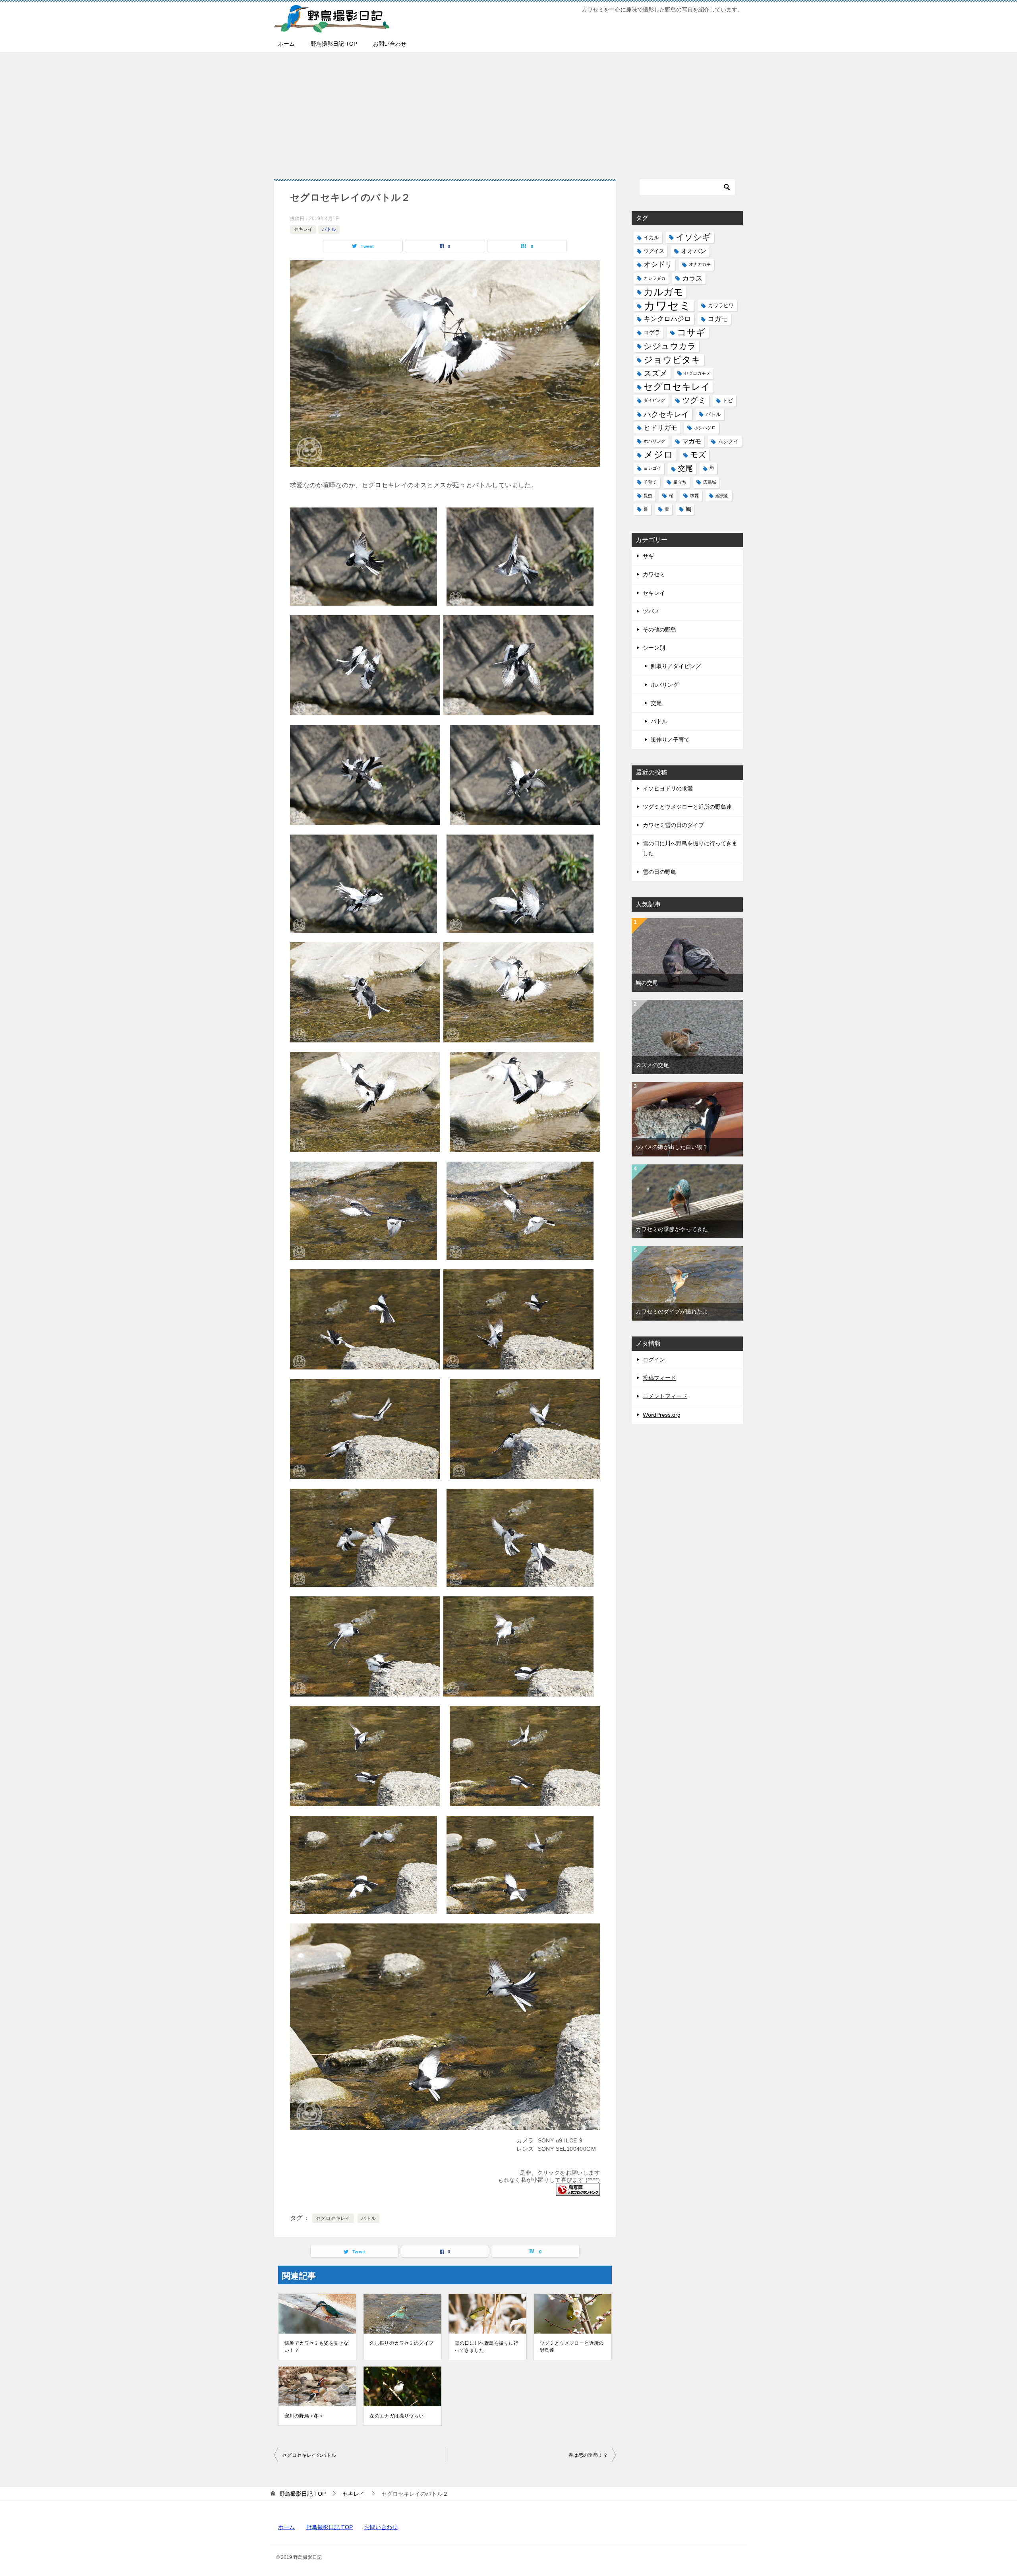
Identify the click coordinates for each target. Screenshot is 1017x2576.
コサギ (691, 332)
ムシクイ (728, 441)
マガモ (692, 441)
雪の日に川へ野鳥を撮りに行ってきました (486, 2347)
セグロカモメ (697, 373)
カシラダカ (654, 278)
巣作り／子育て (670, 740)
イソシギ (693, 237)
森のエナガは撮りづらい (396, 2416)
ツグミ (694, 400)
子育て (650, 482)
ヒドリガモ (660, 428)
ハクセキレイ (666, 414)
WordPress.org (662, 1415)
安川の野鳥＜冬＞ (304, 2416)
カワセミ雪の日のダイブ (673, 825)
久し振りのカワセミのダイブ (401, 2343)
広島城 (710, 482)
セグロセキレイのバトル (309, 2455)
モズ (698, 455)
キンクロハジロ (667, 319)
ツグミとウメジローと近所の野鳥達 (572, 2347)
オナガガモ (700, 264)
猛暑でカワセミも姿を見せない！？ (316, 2347)
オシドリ (658, 264)
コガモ (718, 319)
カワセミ (667, 305)
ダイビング (654, 400)
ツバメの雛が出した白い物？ (672, 1147)
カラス (692, 278)
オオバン (694, 251)
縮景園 (722, 496)
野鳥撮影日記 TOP (334, 44)
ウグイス (654, 251)
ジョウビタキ (672, 360)
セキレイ (303, 229)
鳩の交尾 (647, 983)
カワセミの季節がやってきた (672, 1229)
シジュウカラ (670, 346)
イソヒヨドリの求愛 (668, 788)
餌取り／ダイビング (676, 666)
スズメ (655, 373)
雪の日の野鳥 (659, 872)
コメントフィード (665, 1396)
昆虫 (648, 496)
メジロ (658, 455)
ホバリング (654, 441)
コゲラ (652, 332)
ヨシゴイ (652, 468)
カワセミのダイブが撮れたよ (672, 1311)
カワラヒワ (721, 305)
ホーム (286, 44)
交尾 (685, 468)
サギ (648, 556)
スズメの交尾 (652, 1065)
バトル (329, 229)
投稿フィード (659, 1378)
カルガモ (663, 292)
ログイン (654, 1360)
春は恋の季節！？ (588, 2455)
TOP (303, 2494)
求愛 (694, 496)
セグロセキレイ (333, 2218)
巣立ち (680, 482)
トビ (728, 400)
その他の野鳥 (659, 629)
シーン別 (654, 648)
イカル (651, 237)
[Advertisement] (508, 112)
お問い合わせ (390, 44)
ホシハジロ (705, 428)
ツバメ (651, 611)
